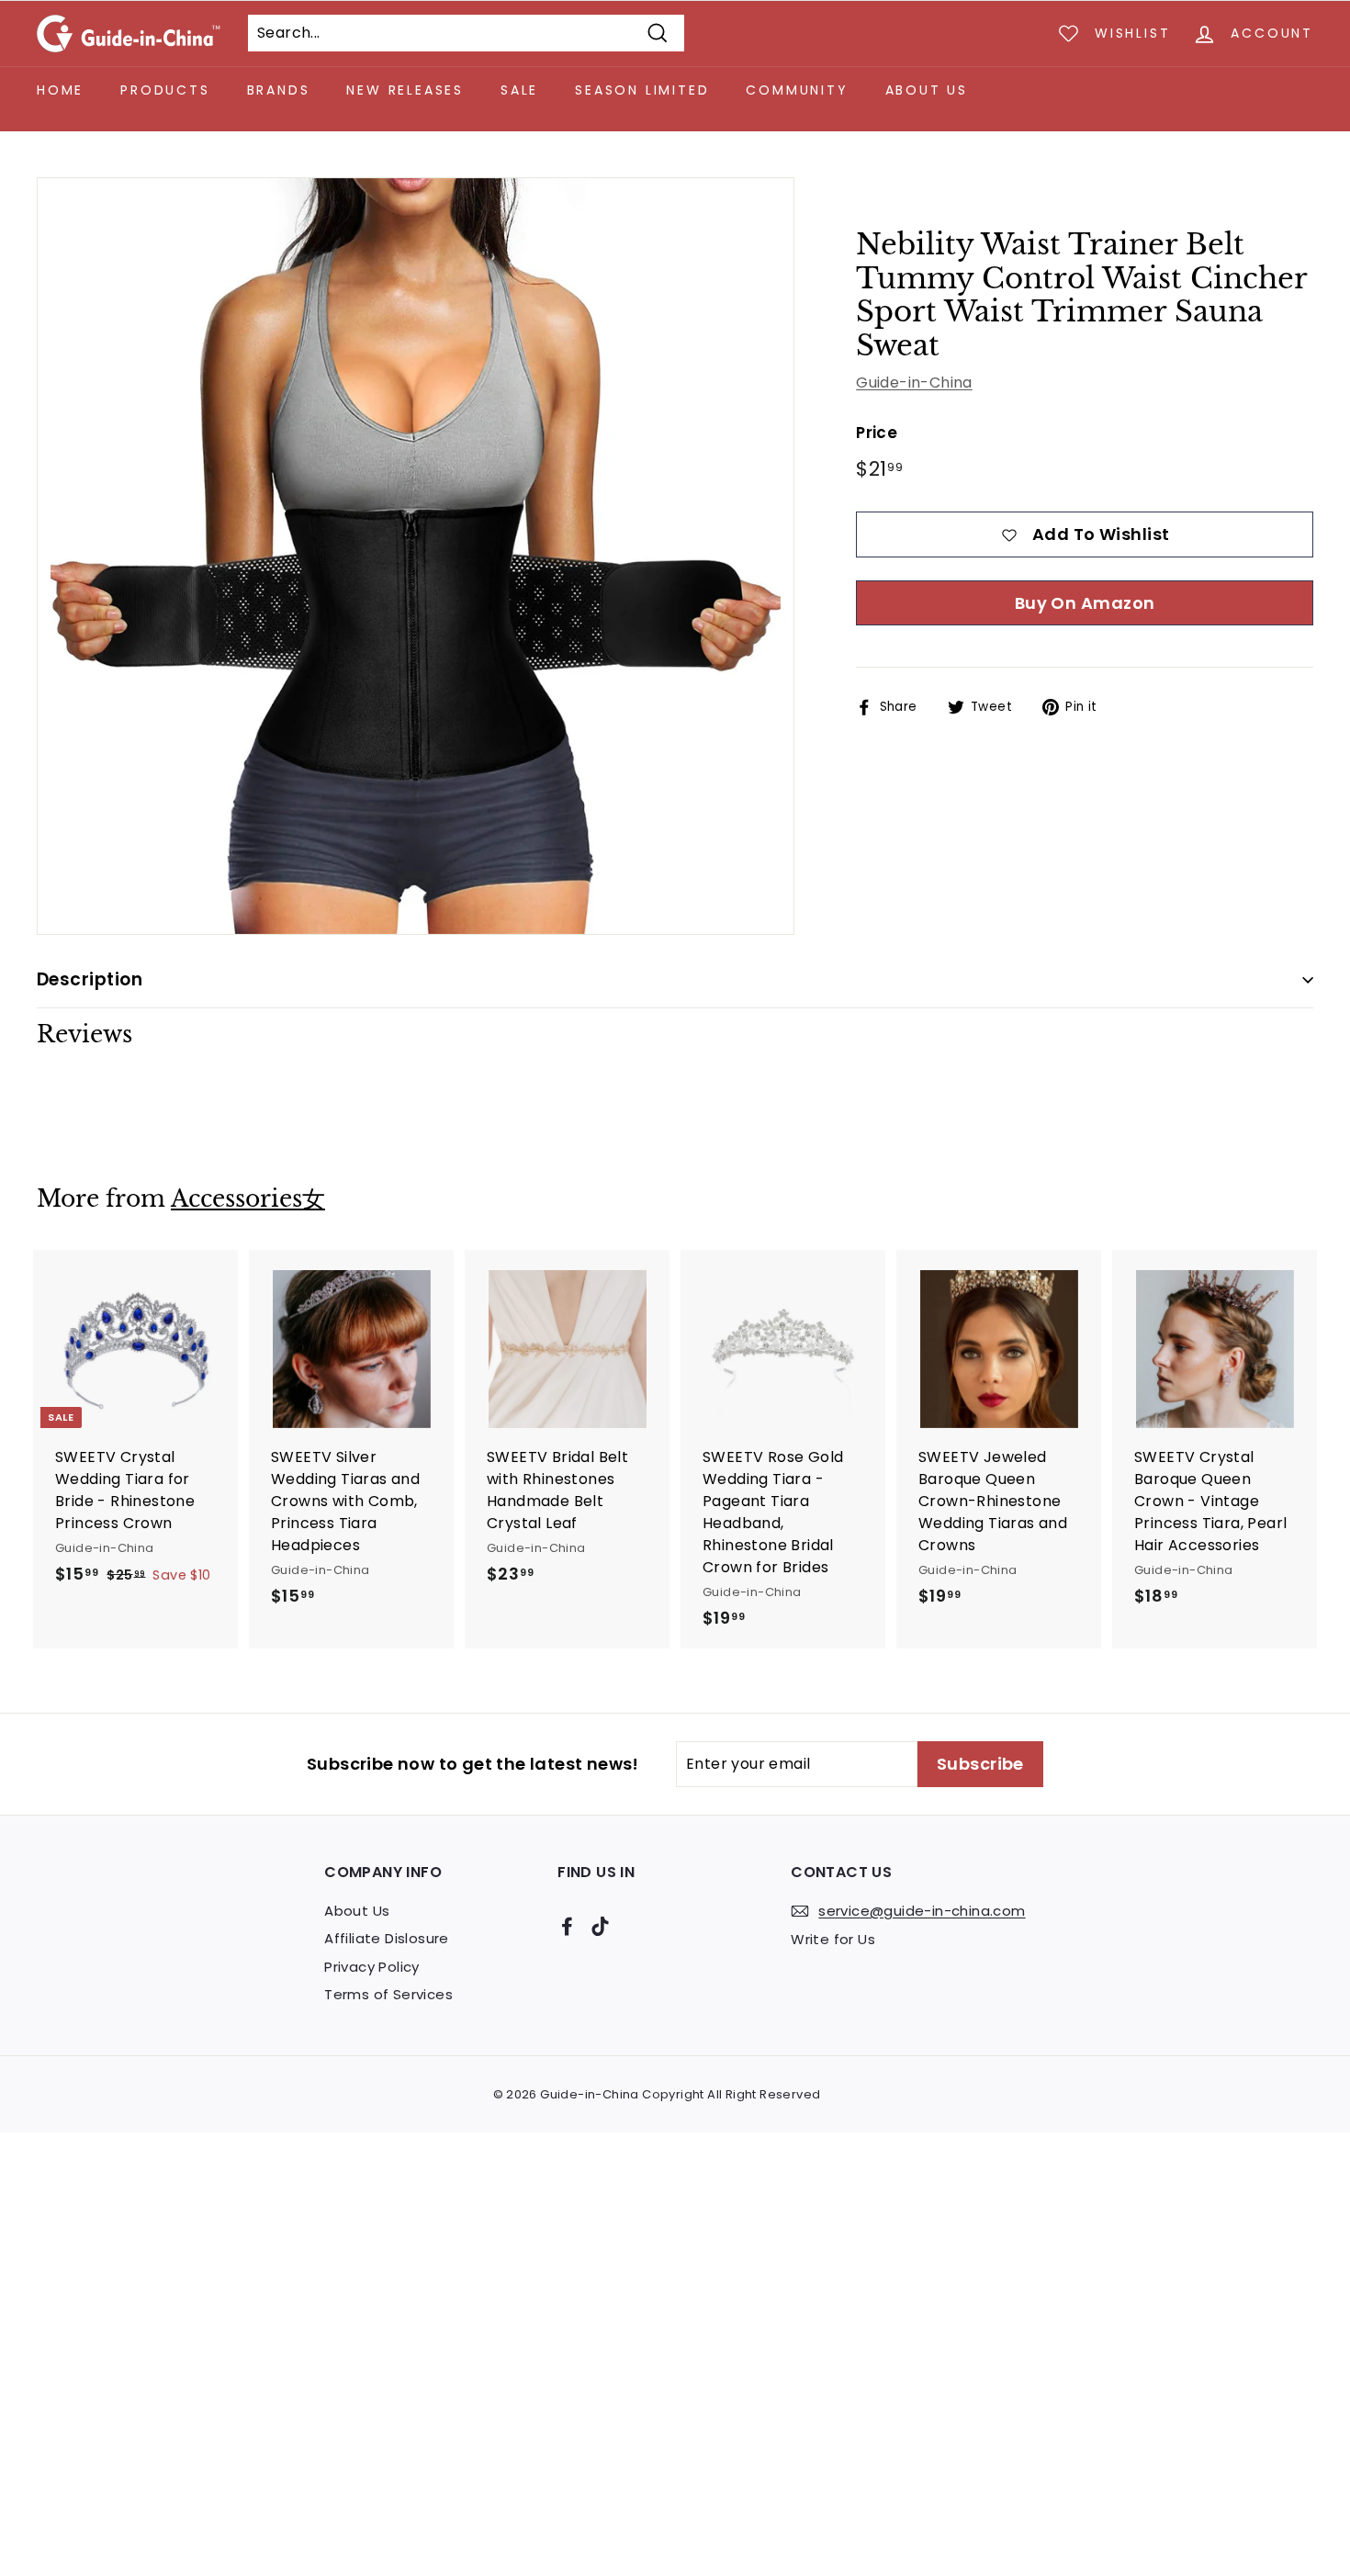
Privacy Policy (372, 1967)
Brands (279, 90)
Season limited (642, 90)
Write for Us (833, 1939)
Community (797, 90)
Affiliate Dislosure (387, 1938)
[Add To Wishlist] (226, 1301)
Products (165, 90)
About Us (357, 1911)
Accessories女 (248, 1199)
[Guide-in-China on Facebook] (567, 1926)
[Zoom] (416, 556)
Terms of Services (388, 1994)
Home (60, 90)
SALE (519, 90)
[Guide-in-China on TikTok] (600, 1926)
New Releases (405, 90)
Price (877, 433)
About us (927, 90)
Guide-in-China (914, 382)
